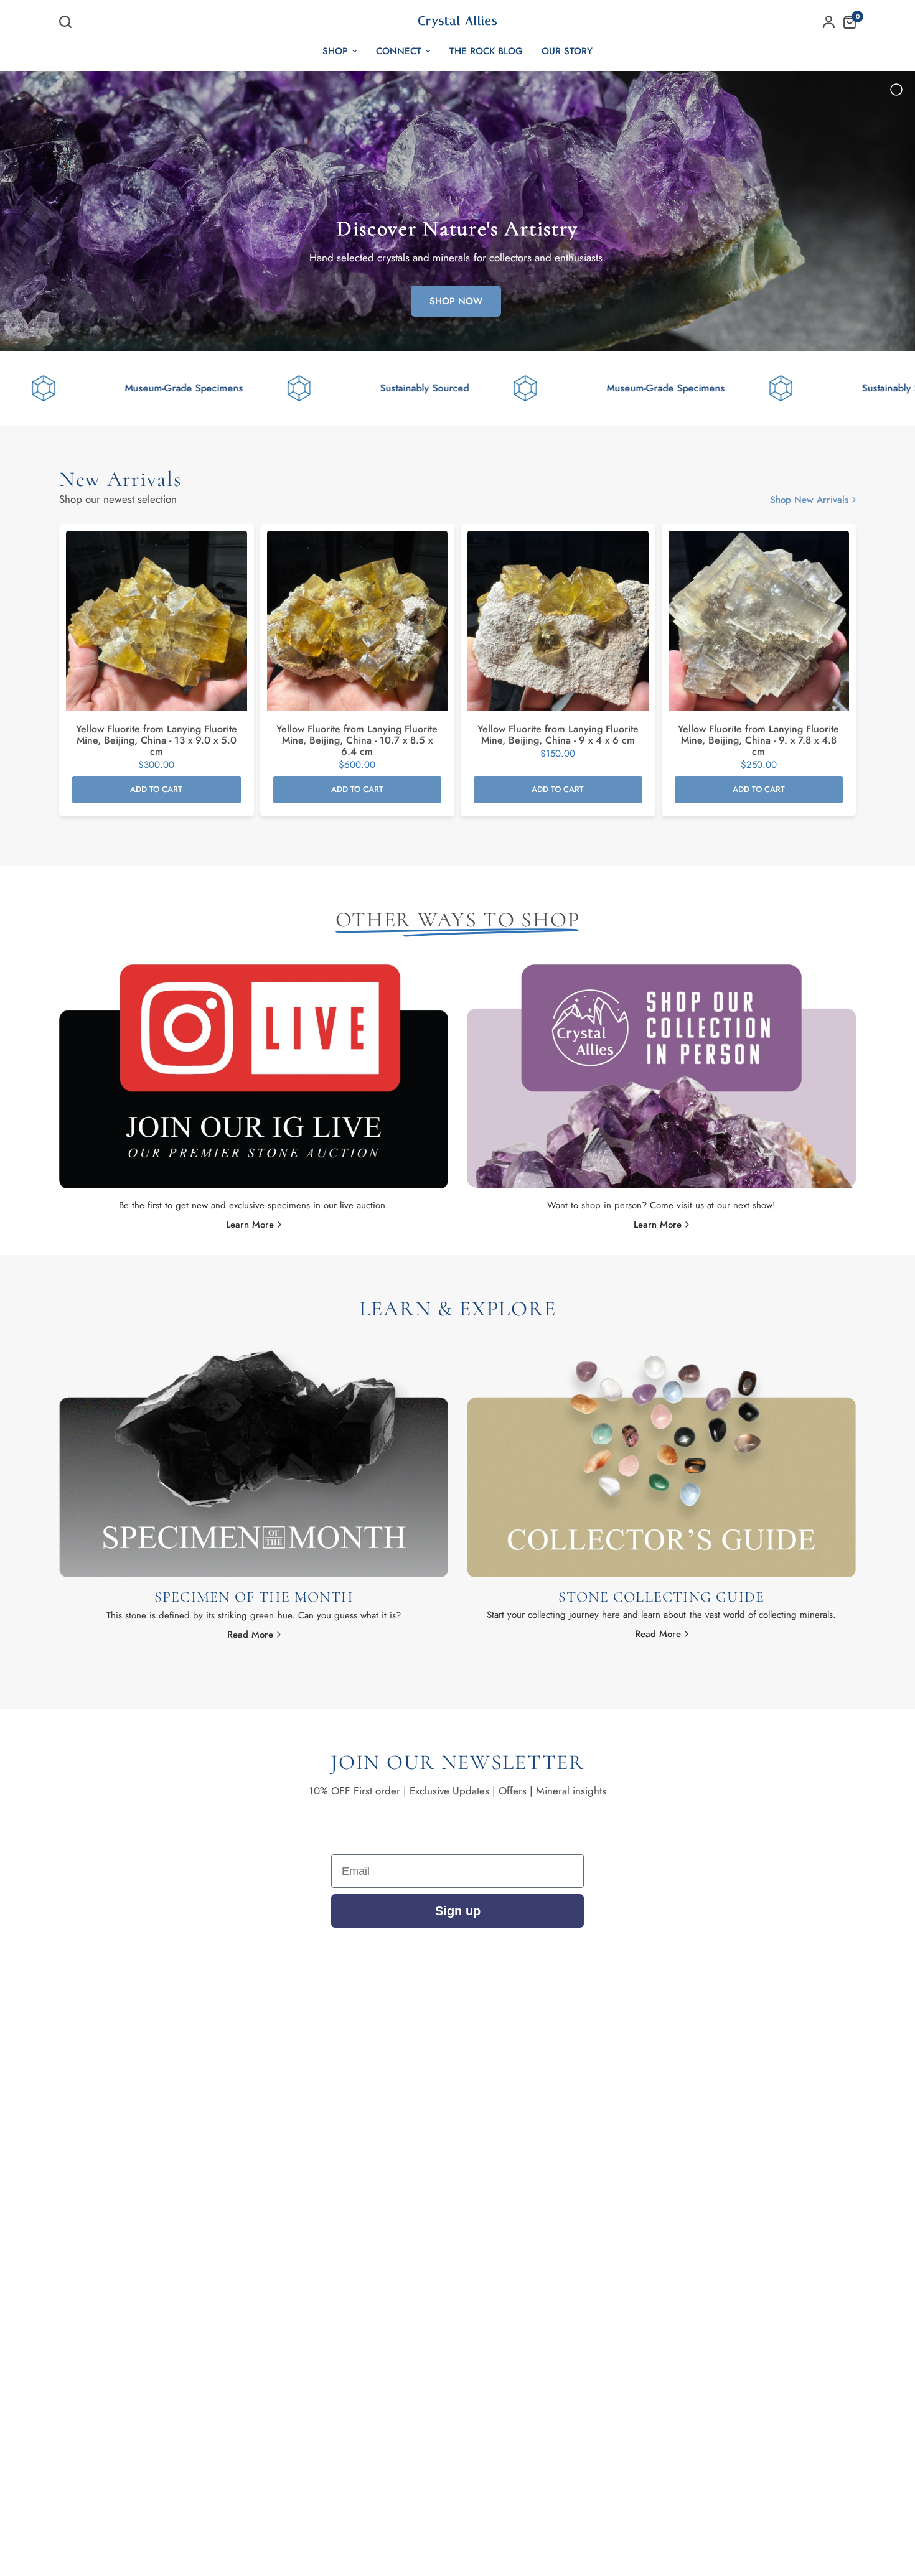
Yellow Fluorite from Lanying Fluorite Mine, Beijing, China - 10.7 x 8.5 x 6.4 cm (357, 740)
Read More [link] (250, 1635)
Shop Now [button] (456, 301)
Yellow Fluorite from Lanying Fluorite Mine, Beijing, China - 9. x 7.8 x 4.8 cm (758, 740)
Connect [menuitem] (399, 51)
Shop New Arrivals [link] (809, 500)
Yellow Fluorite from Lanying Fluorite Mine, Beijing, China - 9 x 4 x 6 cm (558, 735)
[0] (847, 22)
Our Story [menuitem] (567, 51)
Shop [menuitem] (335, 51)
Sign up (458, 1911)
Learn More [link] (250, 1225)
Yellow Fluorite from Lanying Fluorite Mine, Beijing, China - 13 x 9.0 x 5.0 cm (157, 740)
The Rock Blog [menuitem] (486, 51)
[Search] (68, 22)
